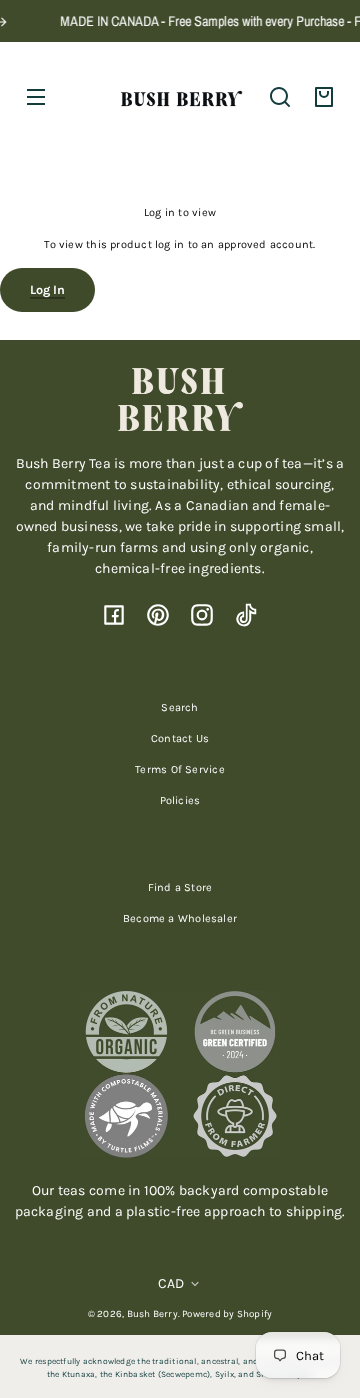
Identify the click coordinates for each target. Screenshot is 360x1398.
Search (179, 707)
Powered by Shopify (227, 1313)
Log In (47, 289)
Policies (180, 800)
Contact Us (180, 738)
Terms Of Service (180, 769)
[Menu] (36, 97)
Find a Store (180, 887)
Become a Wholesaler (180, 918)
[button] (280, 97)
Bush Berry (152, 1313)
